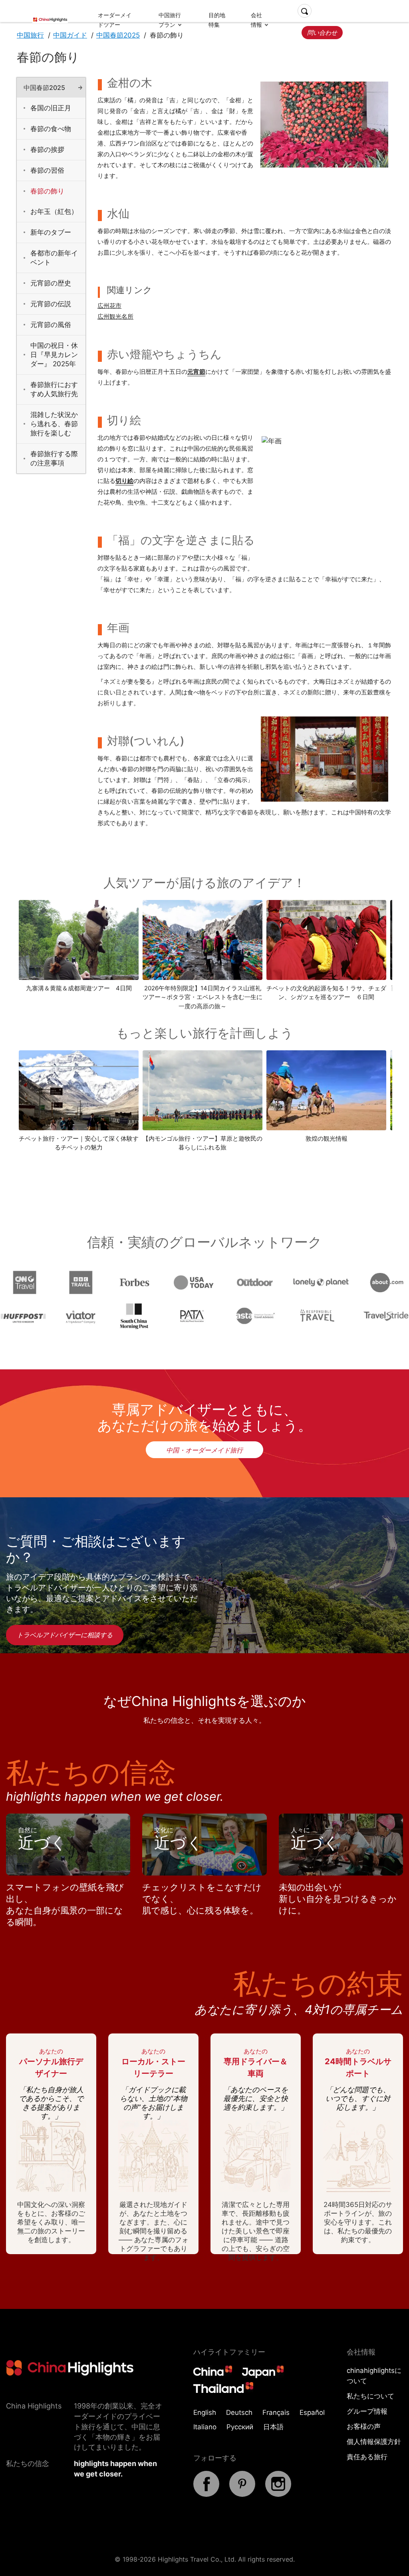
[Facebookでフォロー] (206, 2494)
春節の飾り (47, 191)
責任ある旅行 (367, 2457)
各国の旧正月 (51, 108)
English (205, 2412)
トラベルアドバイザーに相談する (65, 1635)
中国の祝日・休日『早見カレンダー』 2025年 (54, 355)
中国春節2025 (44, 88)
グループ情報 (367, 2411)
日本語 (273, 2427)
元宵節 (196, 372)
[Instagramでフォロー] (278, 2494)
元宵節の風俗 (51, 325)
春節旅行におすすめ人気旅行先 (54, 389)
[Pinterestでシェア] (242, 2494)
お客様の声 (364, 2426)
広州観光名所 (115, 316)
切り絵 (124, 481)
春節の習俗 (47, 170)
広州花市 (109, 306)
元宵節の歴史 (51, 283)
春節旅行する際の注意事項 (54, 458)
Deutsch (239, 2412)
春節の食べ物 (51, 129)
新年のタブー (51, 232)
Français (276, 2412)
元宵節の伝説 (51, 304)
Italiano (205, 2427)
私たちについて (370, 2396)
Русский (240, 2427)
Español (312, 2412)
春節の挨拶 (47, 150)
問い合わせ (322, 33)
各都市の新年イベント (54, 258)
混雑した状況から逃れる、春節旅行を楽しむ (54, 424)
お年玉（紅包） (54, 212)
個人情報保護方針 (374, 2442)
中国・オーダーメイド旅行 (204, 1450)
